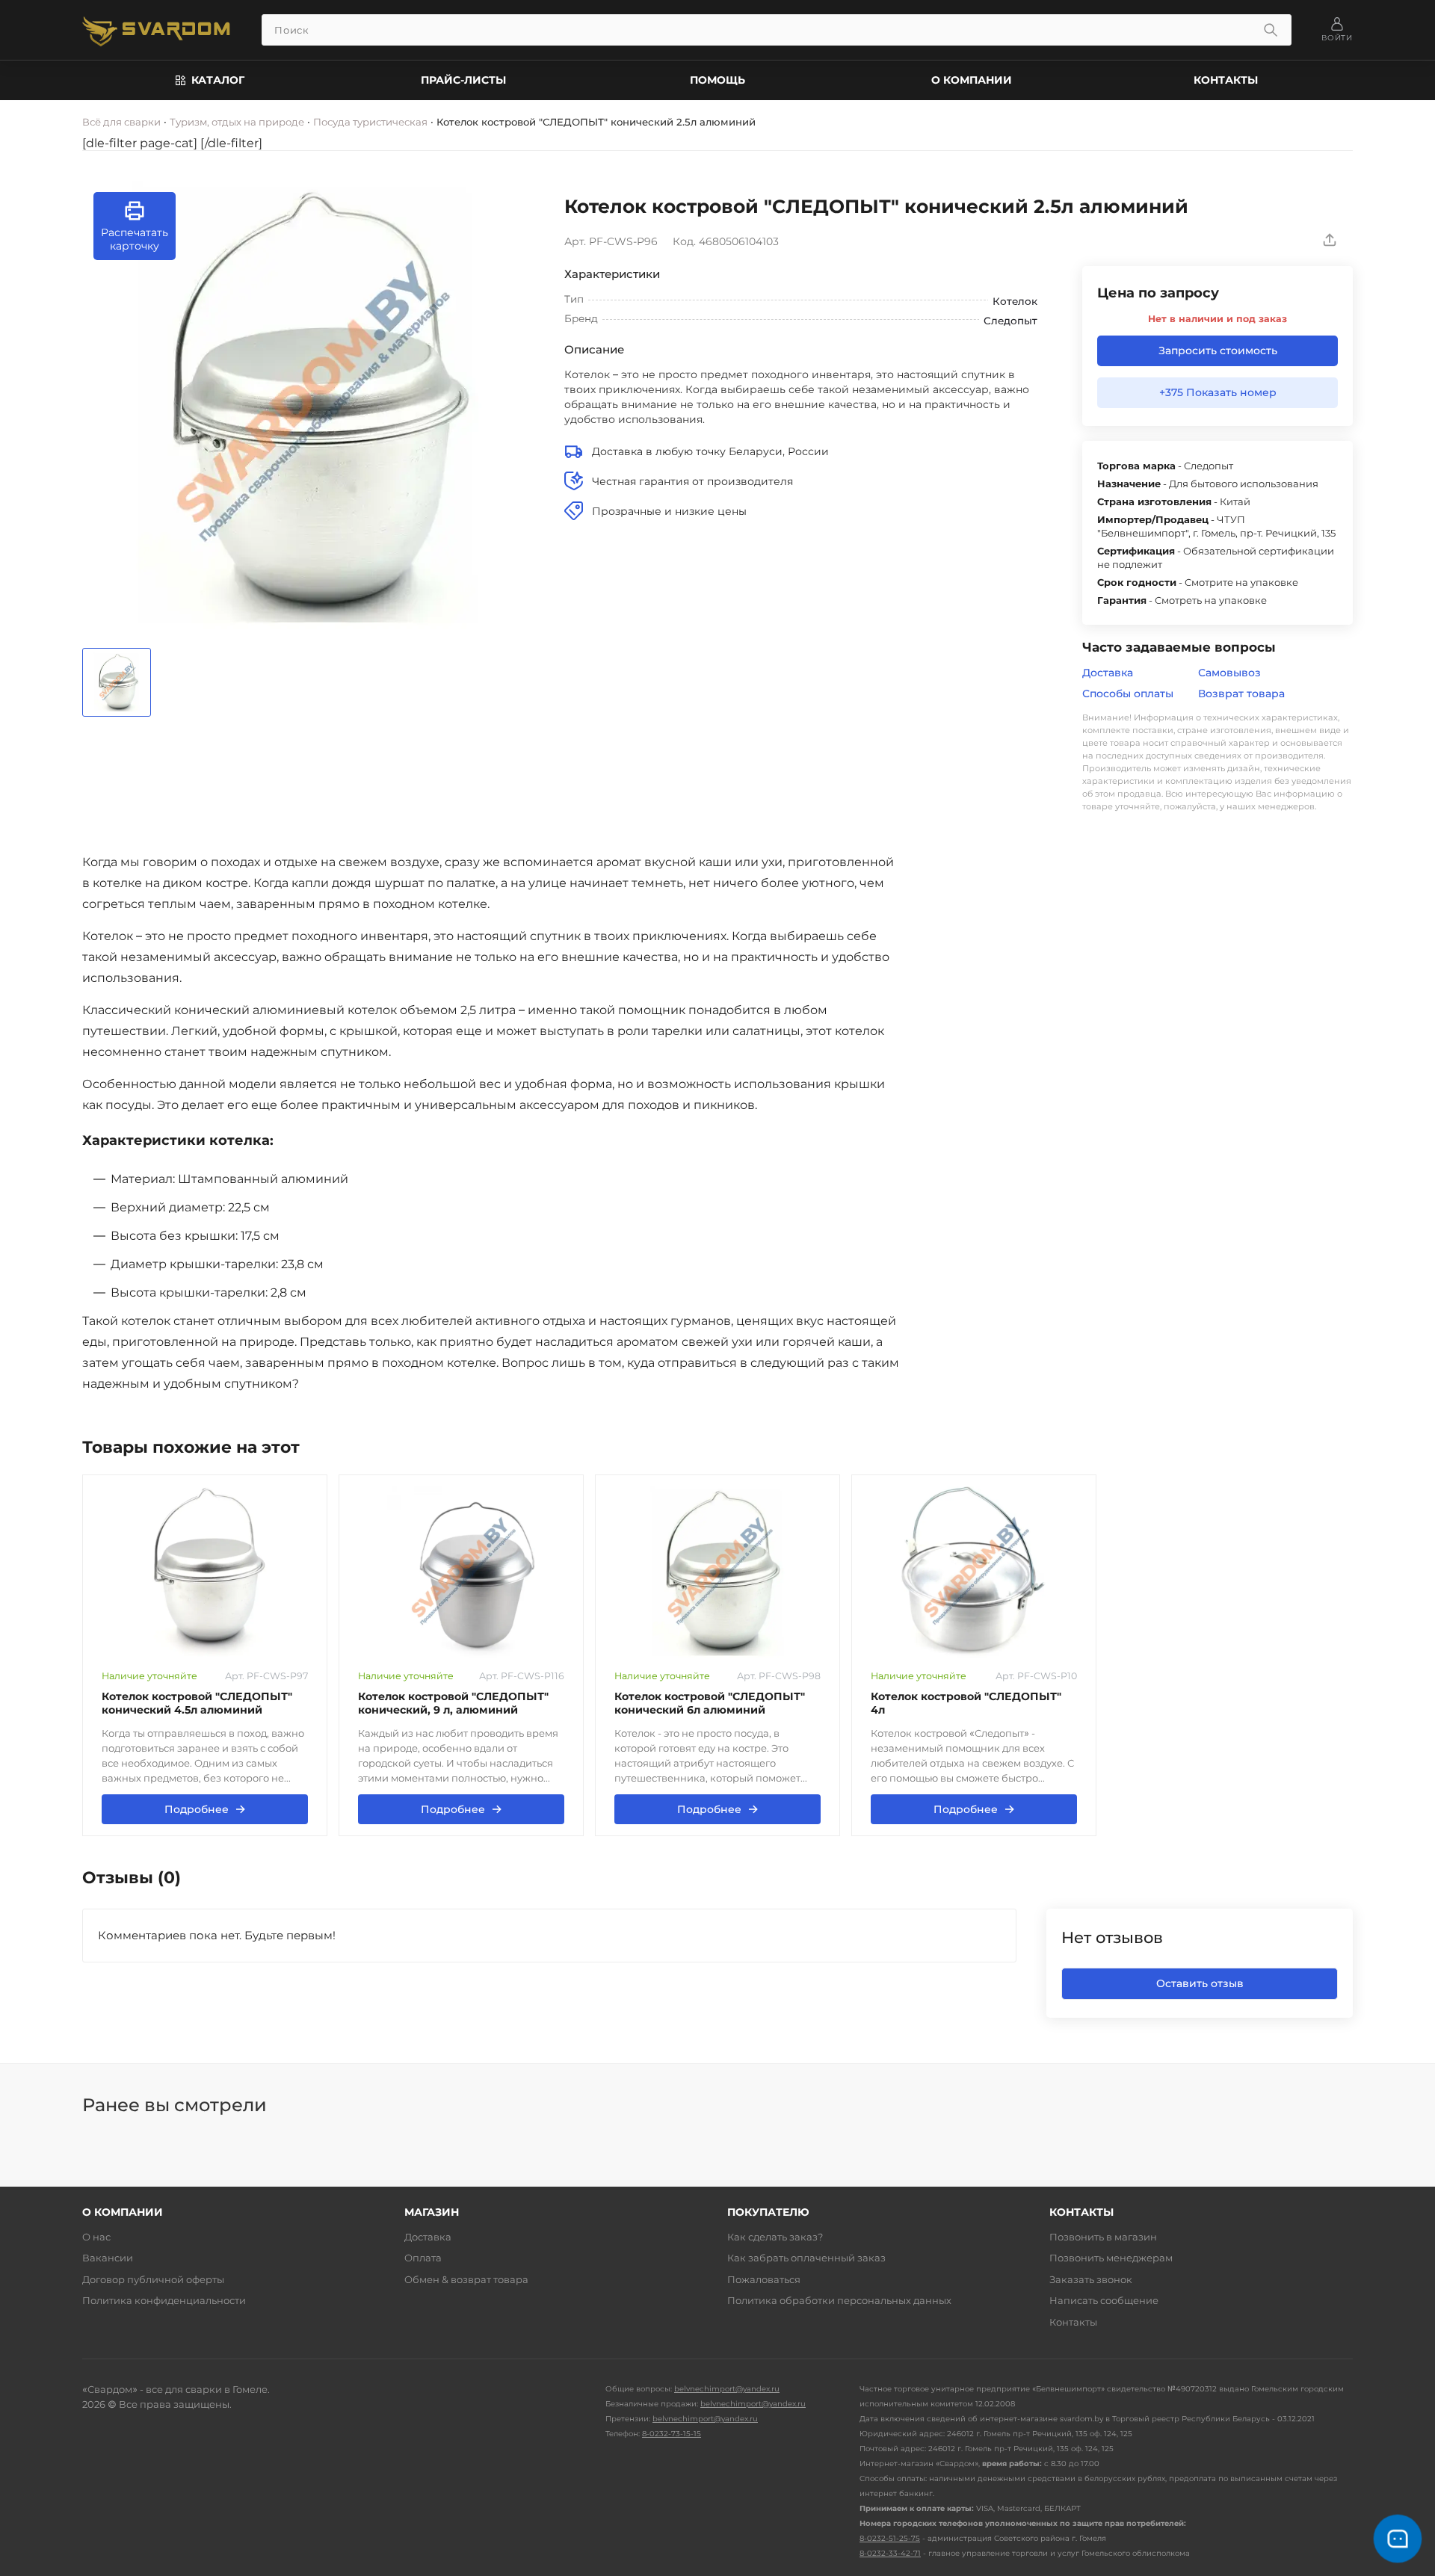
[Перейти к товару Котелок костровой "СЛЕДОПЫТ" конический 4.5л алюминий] (205, 1572)
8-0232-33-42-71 (890, 2553)
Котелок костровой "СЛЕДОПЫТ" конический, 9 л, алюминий (453, 1704)
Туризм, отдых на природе (237, 122)
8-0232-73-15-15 (672, 2434)
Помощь (717, 80)
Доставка (1108, 673)
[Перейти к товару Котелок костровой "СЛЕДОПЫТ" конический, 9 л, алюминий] (461, 1572)
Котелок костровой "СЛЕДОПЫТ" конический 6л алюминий (710, 1704)
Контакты (1226, 80)
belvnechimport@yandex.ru (727, 2389)
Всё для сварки (121, 122)
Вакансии (108, 2258)
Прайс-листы (463, 80)
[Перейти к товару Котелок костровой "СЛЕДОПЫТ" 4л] (974, 1572)
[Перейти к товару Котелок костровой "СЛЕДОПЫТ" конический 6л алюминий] (717, 1572)
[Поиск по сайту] (1271, 30)
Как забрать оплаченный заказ (806, 2258)
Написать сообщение (1104, 2300)
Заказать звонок (1091, 2279)
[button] (135, 226)
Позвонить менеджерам (1111, 2258)
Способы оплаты (1128, 694)
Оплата (423, 2258)
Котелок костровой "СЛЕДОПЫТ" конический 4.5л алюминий (197, 1704)
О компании (972, 80)
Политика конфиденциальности (164, 2300)
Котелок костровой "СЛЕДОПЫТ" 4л (966, 1704)
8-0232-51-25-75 (890, 2538)
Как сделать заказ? (775, 2237)
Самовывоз (1229, 673)
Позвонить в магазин (1103, 2237)
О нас (96, 2237)
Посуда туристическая (370, 122)
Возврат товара (1241, 694)
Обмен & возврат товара (466, 2279)
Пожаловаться (764, 2279)
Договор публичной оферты (153, 2279)
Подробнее (205, 1809)
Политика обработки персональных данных (839, 2300)
